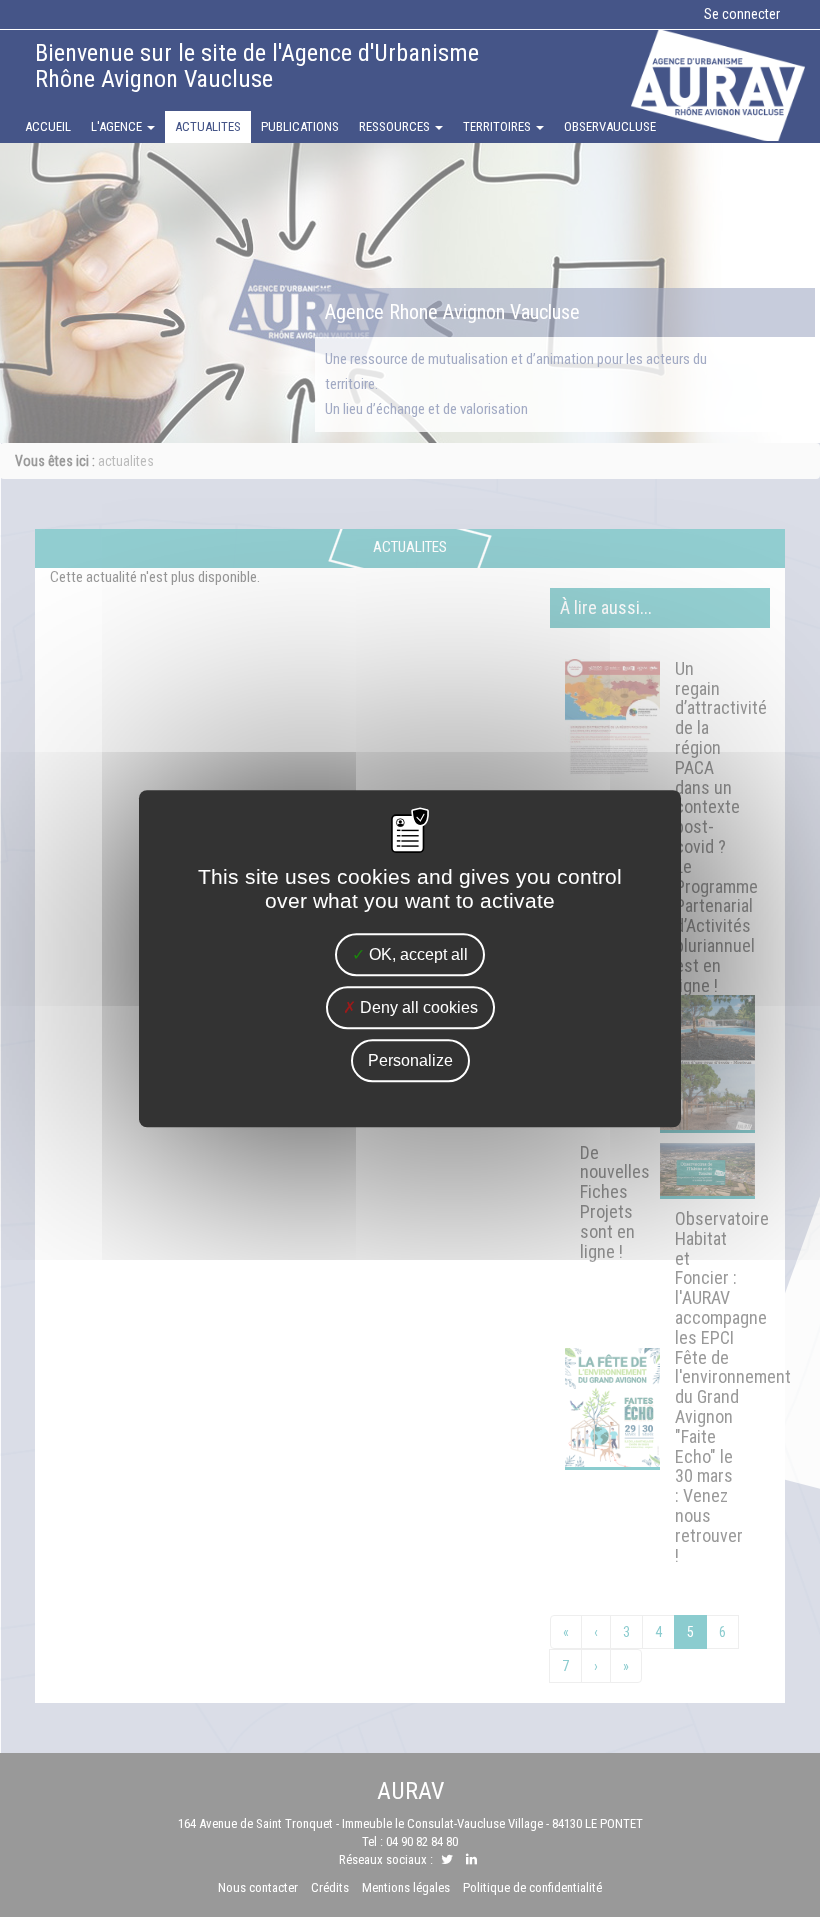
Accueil (48, 126)
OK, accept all (416, 954)
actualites (208, 126)
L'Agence (118, 126)
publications (300, 126)
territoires (498, 126)
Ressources (396, 126)
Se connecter (742, 14)
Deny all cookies (417, 1007)
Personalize (410, 1060)
